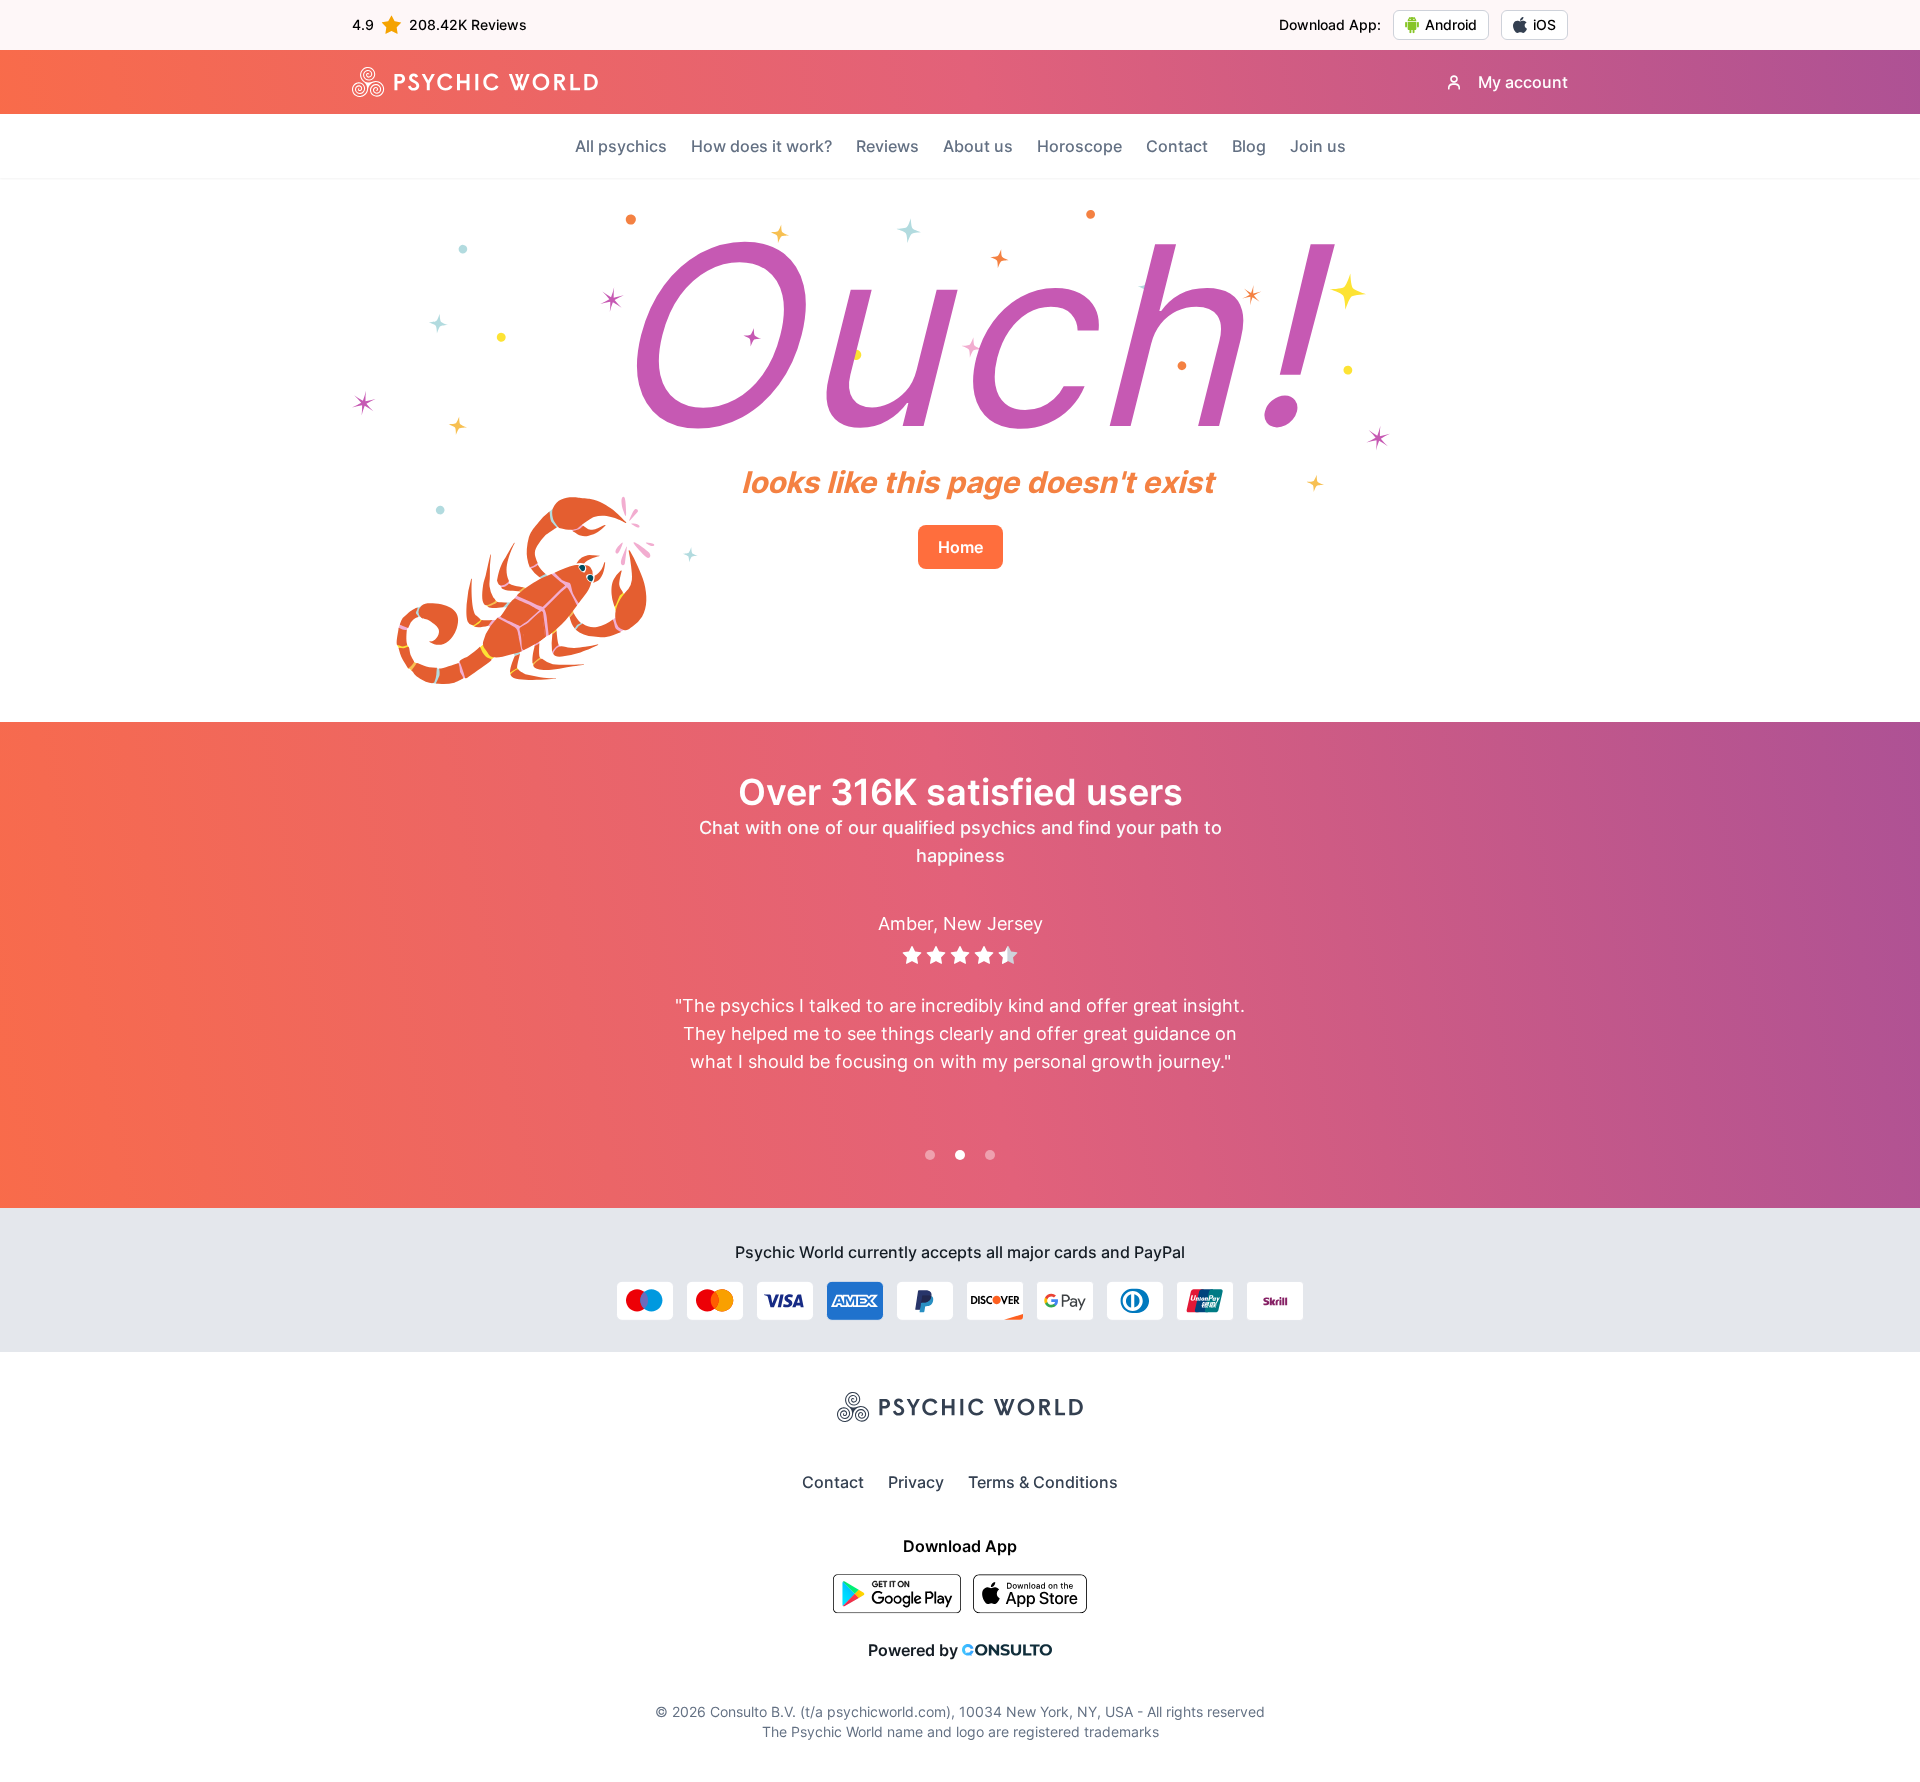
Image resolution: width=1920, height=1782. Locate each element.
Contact (1177, 146)
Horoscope (1079, 146)
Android (1451, 24)
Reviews (887, 146)
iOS (1544, 24)
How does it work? (761, 146)
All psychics (621, 146)
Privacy (916, 1482)
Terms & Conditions (1043, 1482)
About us (978, 146)
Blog (1249, 146)
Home (960, 547)
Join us (1318, 146)
